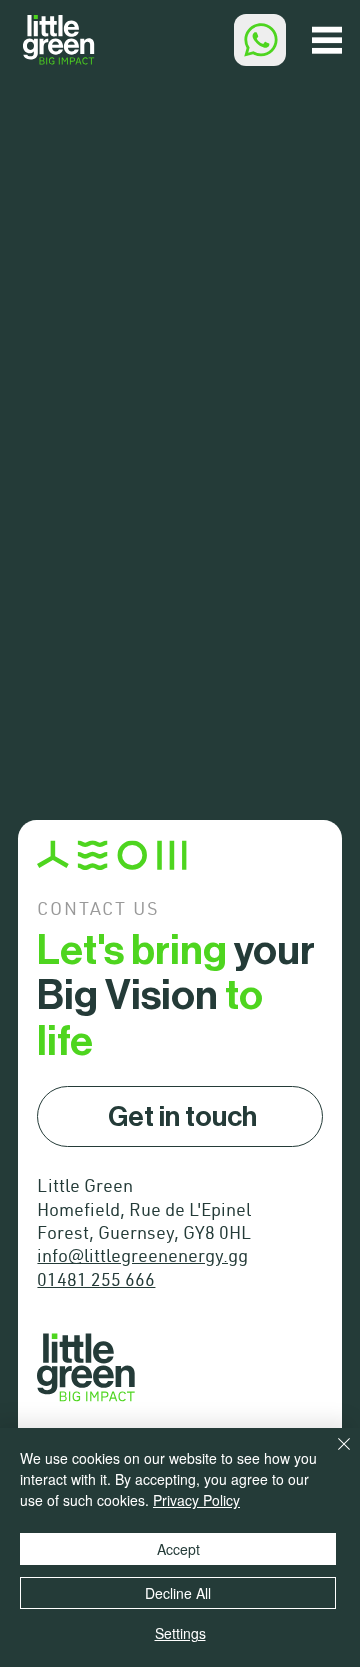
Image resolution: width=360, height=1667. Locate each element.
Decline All (178, 1593)
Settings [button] (180, 1633)
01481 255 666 (96, 1282)
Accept (178, 1549)
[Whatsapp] (260, 40)
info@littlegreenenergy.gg (142, 1258)
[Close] (332, 1456)
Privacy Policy (196, 1500)
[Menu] (327, 40)
